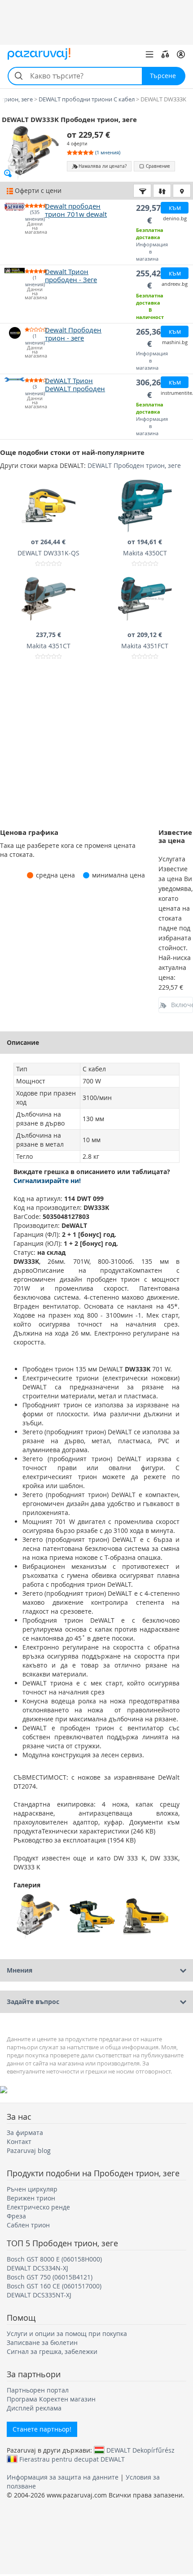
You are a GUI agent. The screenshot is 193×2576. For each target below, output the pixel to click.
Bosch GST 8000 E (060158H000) (54, 2259)
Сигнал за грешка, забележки (52, 2351)
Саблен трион (28, 2225)
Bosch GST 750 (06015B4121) (50, 2277)
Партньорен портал (38, 2390)
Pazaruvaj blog (29, 2150)
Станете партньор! (42, 2429)
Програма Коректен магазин (51, 2399)
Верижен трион (31, 2198)
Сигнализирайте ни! (47, 1181)
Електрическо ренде (38, 2207)
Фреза (16, 2216)
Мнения (20, 1970)
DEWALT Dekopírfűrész (140, 2450)
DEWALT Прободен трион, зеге (134, 465)
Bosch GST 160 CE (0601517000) (54, 2286)
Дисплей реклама (34, 2408)
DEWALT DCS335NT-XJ (39, 2295)
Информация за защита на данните (63, 2477)
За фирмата (25, 2133)
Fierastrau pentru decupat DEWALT (72, 2459)
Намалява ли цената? (103, 166)
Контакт (19, 2142)
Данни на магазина (35, 228)
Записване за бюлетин (42, 2342)
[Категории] (149, 54)
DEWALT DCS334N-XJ (37, 2268)
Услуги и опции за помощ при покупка (67, 2334)
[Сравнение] (165, 54)
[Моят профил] (181, 54)
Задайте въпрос (33, 2002)
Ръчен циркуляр (32, 2189)
